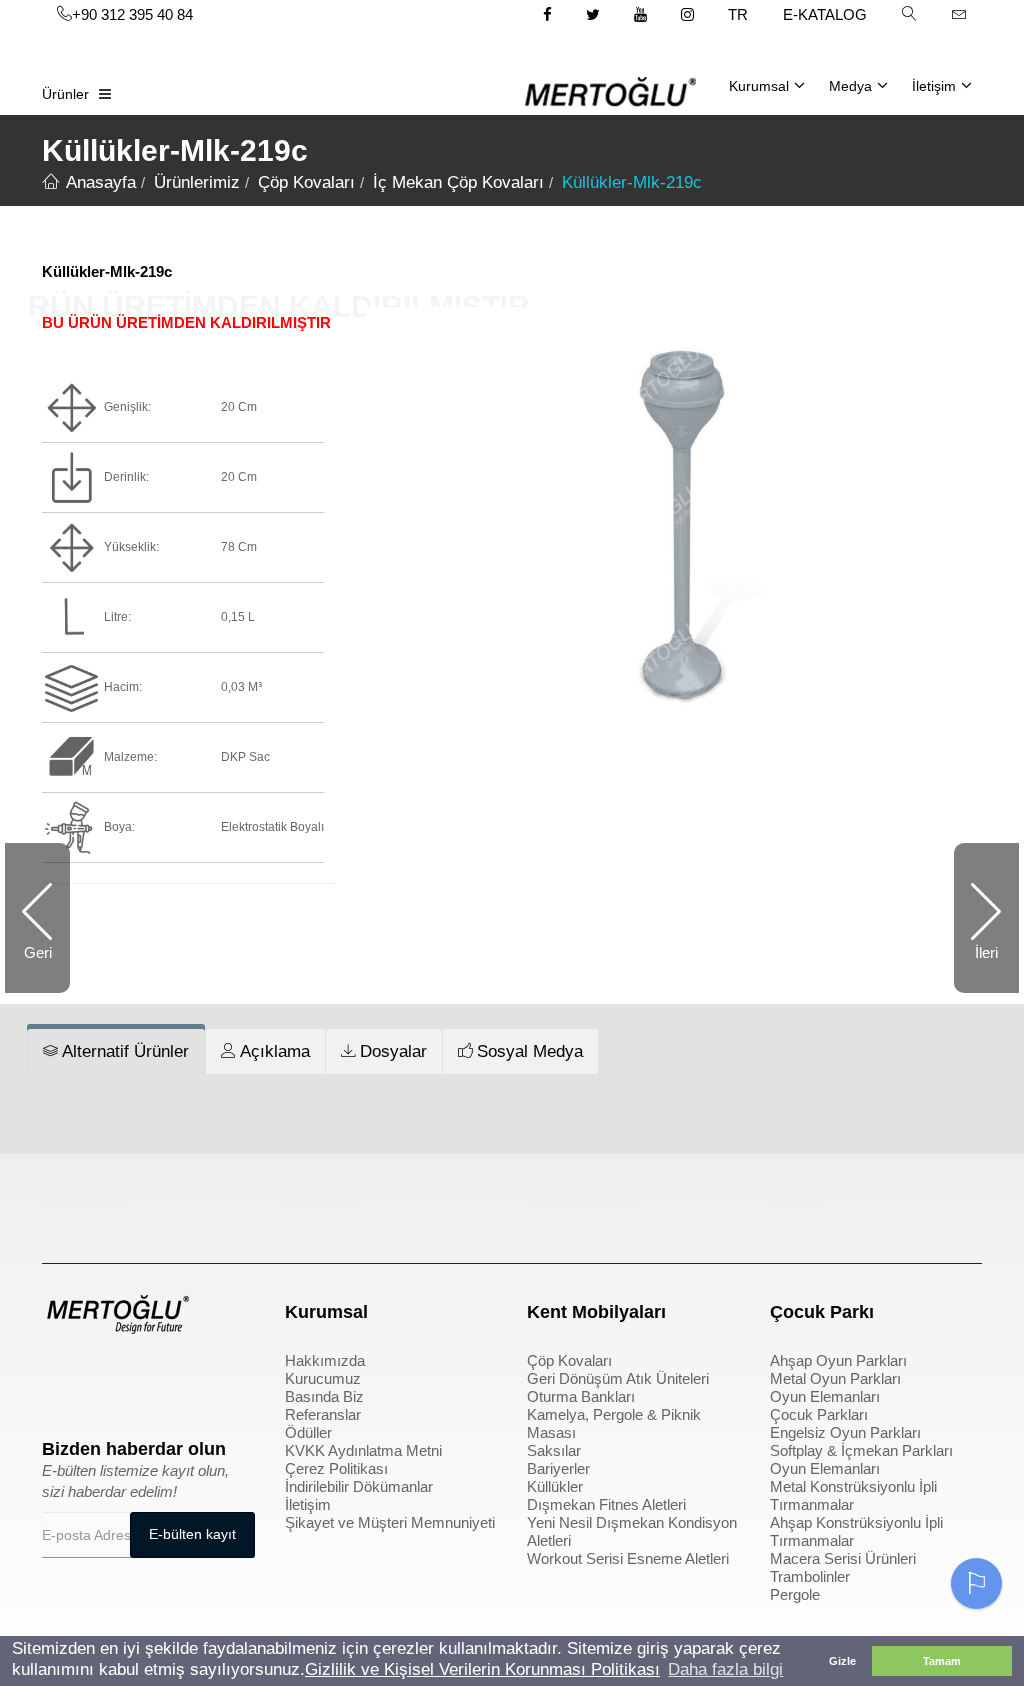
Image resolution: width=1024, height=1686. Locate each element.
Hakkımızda (325, 1360)
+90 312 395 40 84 (132, 14)
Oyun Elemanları (825, 1396)
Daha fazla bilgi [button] (725, 1669)
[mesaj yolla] (959, 14)
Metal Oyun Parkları (835, 1378)
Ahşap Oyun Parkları (838, 1360)
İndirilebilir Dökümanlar (359, 1486)
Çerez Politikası (336, 1468)
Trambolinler (810, 1576)
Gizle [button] (842, 1661)
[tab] (116, 1052)
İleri (976, 968)
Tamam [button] (942, 1661)
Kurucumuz (323, 1378)
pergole (796, 1197)
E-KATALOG (825, 14)
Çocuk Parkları (819, 1414)
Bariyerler (558, 1468)
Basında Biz (324, 1396)
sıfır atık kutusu (581, 1197)
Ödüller (308, 1432)
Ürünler (65, 94)
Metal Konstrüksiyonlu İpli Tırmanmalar (853, 1495)
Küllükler (555, 1486)
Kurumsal (759, 86)
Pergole (795, 1594)
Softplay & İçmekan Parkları (861, 1450)
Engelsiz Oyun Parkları (845, 1432)
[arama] (909, 14)
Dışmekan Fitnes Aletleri (606, 1504)
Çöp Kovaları (569, 1360)
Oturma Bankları (581, 1396)
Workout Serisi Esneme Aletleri (628, 1558)
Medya (850, 86)
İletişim (934, 86)
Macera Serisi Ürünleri (843, 1558)
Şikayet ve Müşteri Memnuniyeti (390, 1522)
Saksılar (554, 1450)
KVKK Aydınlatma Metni (363, 1450)
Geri (47, 968)
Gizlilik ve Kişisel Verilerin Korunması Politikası (482, 1669)
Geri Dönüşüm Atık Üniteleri (618, 1378)
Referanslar (323, 1414)
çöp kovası (322, 1197)
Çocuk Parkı (84, 1197)
